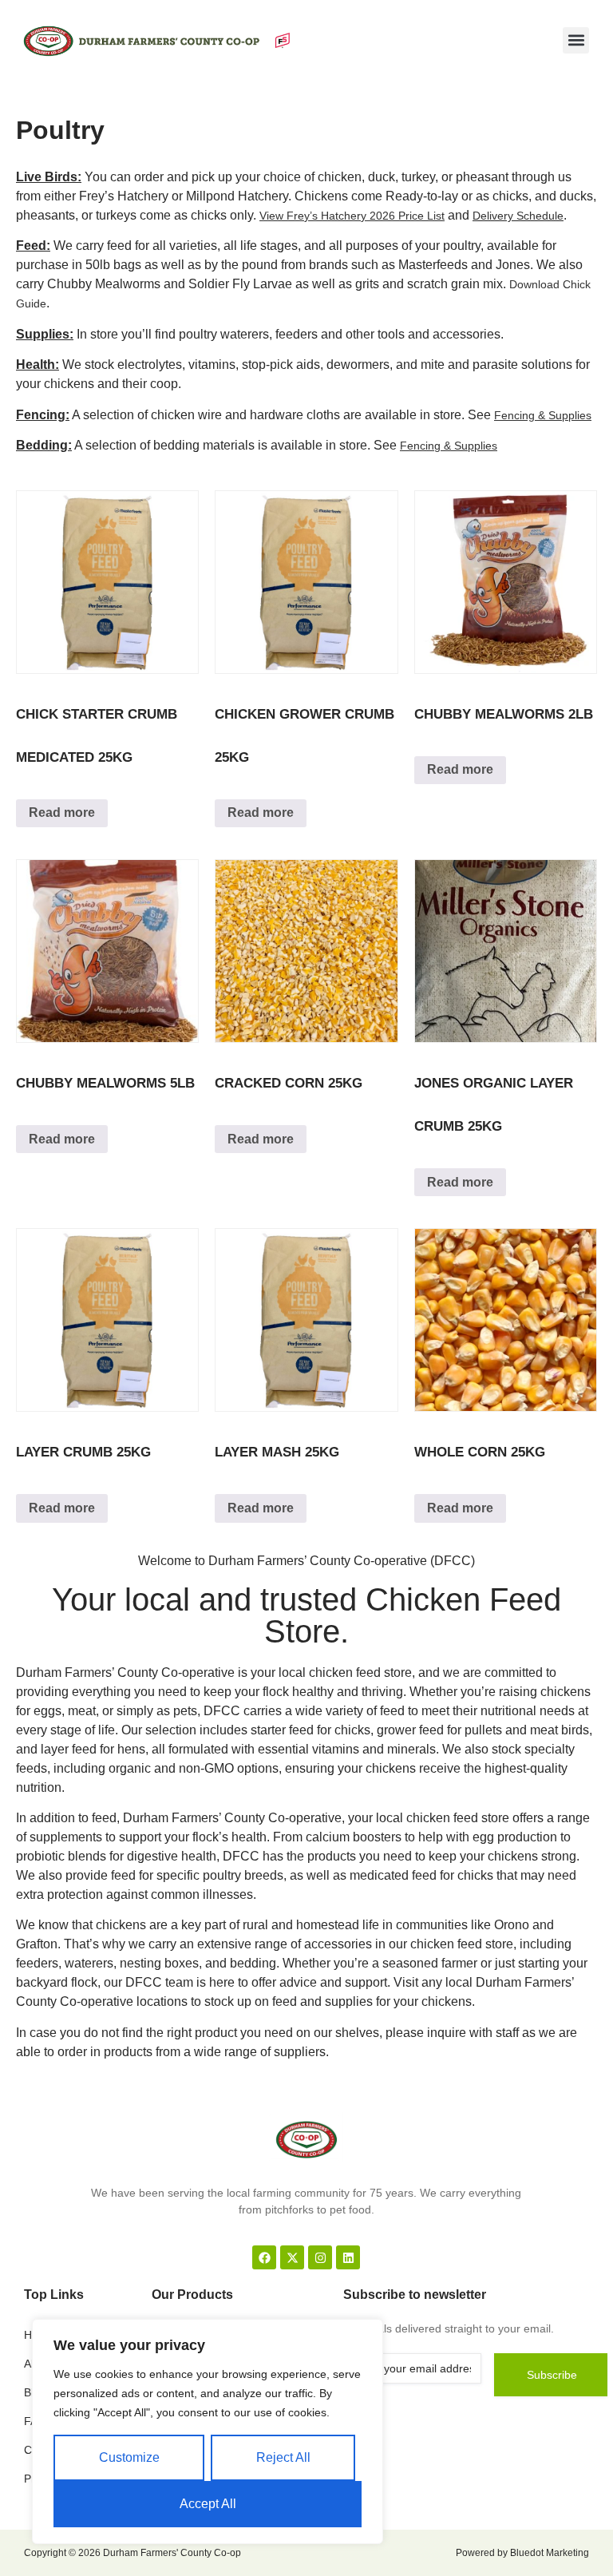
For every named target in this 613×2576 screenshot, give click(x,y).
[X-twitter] (292, 2257)
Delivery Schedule (518, 216)
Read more (62, 812)
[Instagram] (320, 2257)
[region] (208, 2431)
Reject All (283, 2457)
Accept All (208, 2504)
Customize (129, 2457)
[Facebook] (264, 2257)
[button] (576, 40)
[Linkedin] (348, 2257)
